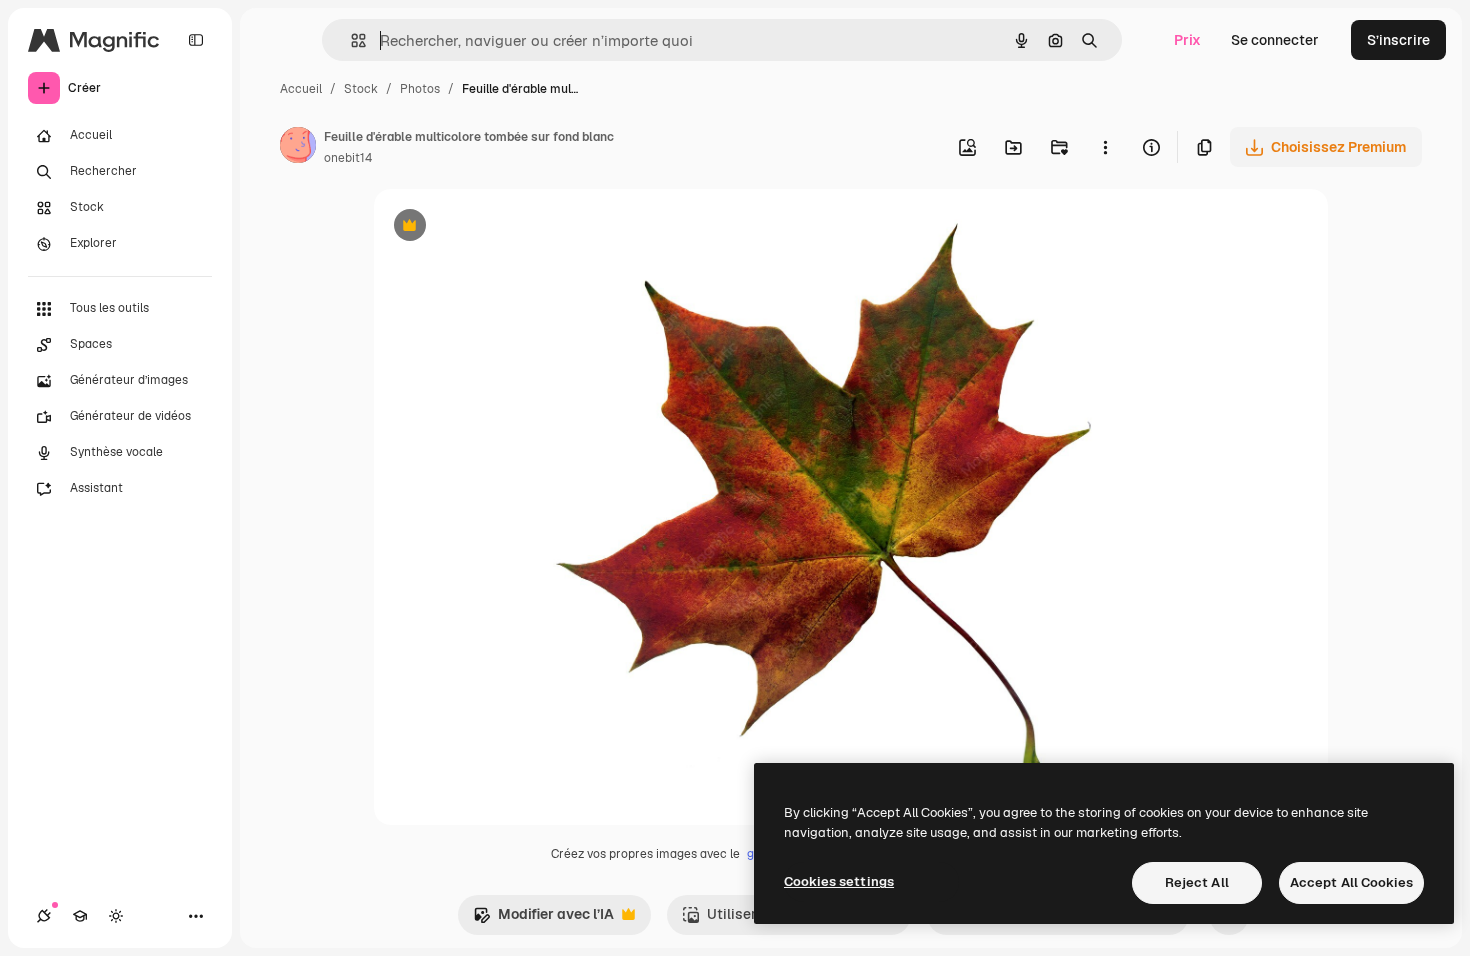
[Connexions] (44, 916)
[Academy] (80, 916)
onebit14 (348, 158)
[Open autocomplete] (350, 40)
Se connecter (1275, 40)
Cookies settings (839, 881)
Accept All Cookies (1351, 882)
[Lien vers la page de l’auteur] (298, 148)
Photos (420, 89)
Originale (506, 227)
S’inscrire (1398, 40)
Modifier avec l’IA (543, 919)
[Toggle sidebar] (196, 40)
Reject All (1197, 882)
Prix (1187, 40)
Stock (361, 89)
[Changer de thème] (116, 916)
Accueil (301, 89)
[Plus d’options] (1105, 147)
